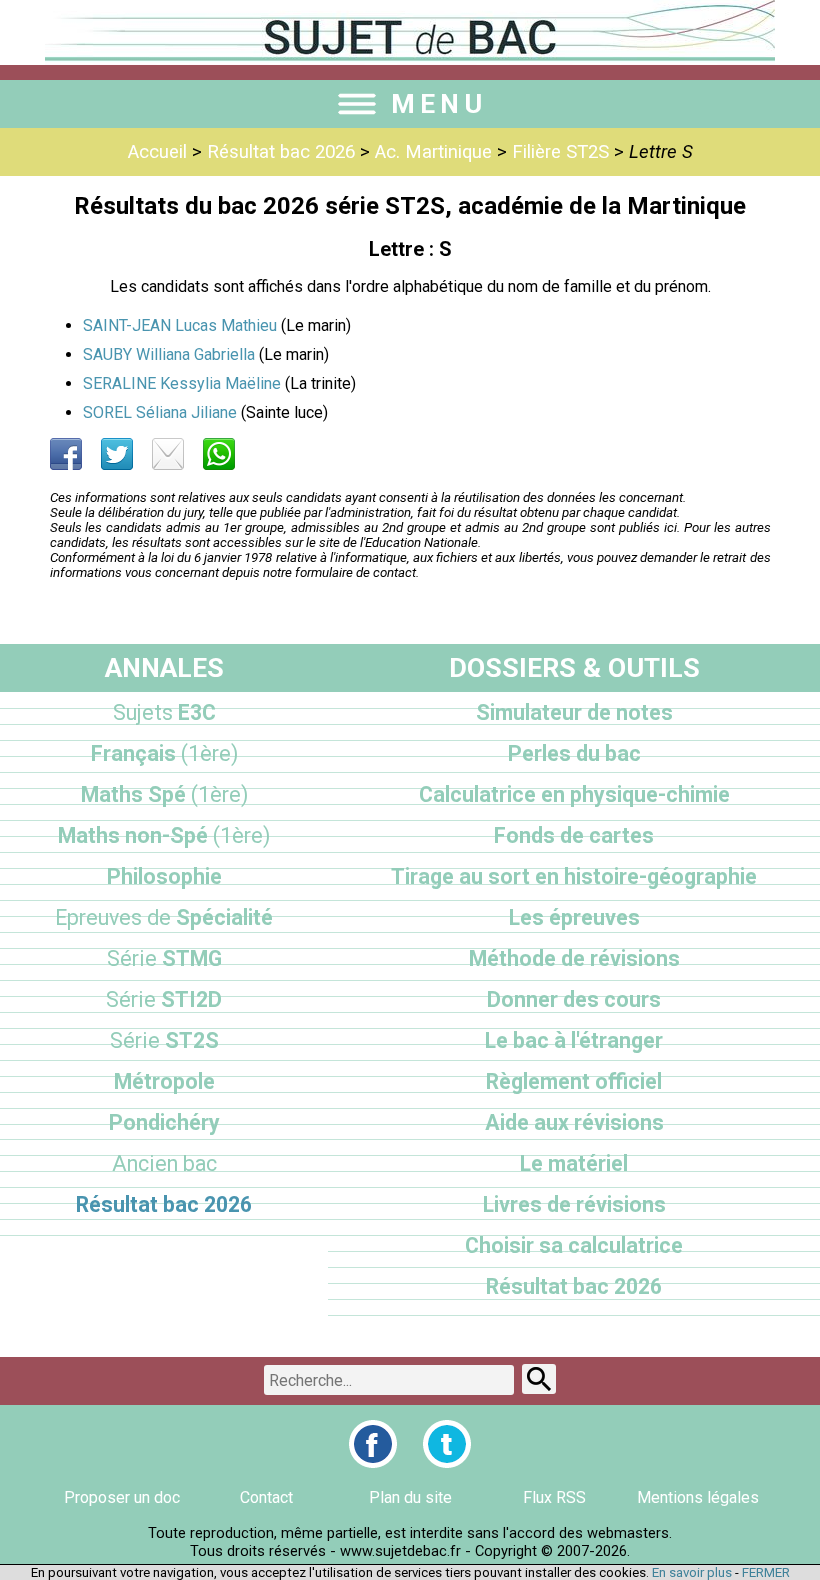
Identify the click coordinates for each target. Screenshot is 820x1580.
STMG (164, 958)
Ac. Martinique (433, 152)
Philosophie (164, 876)
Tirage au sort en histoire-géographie (574, 876)
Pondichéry (164, 1122)
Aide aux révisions (574, 1122)
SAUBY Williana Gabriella (169, 354)
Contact (266, 1497)
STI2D (164, 999)
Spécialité (164, 917)
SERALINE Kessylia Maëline (182, 383)
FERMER (766, 1572)
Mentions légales (698, 1497)
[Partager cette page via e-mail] (168, 454)
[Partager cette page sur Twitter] (117, 454)
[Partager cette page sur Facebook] (66, 454)
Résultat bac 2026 (281, 152)
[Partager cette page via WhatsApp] (219, 454)
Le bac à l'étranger (574, 1040)
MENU (439, 104)
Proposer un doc (122, 1497)
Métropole (164, 1081)
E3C (164, 712)
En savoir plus (692, 1572)
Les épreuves (574, 917)
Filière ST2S (560, 152)
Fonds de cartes (574, 835)
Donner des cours (574, 999)
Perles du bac (574, 753)
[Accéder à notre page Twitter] (447, 1444)
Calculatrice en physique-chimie (574, 794)
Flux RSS (554, 1497)
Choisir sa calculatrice (574, 1245)
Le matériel (574, 1163)
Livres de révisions (574, 1204)
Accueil (157, 152)
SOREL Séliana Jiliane (160, 412)
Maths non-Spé (164, 835)
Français (164, 753)
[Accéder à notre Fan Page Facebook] (373, 1444)
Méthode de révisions (574, 958)
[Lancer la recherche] (539, 1379)
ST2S (164, 1040)
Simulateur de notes (574, 712)
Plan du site (410, 1497)
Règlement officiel (574, 1081)
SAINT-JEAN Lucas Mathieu (180, 325)
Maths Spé (164, 794)
